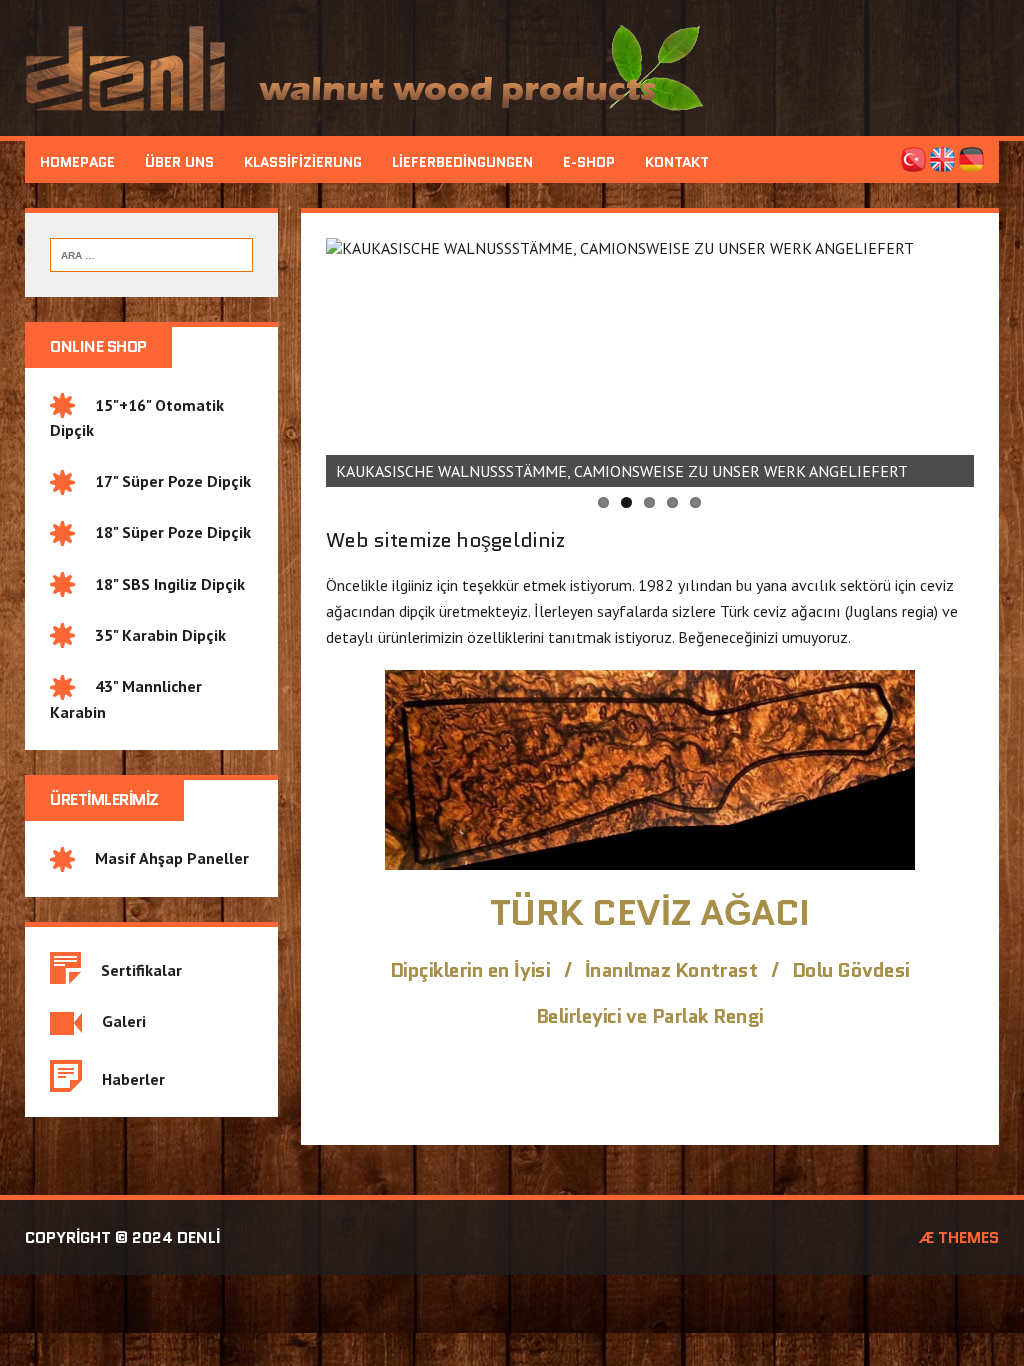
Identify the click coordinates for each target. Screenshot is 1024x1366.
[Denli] (512, 68)
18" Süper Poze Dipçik (163, 532)
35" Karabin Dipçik (150, 635)
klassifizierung (303, 162)
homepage (77, 162)
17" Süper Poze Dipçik (163, 481)
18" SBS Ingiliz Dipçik (160, 584)
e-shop (589, 162)
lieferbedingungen (462, 162)
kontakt (677, 162)
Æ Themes (959, 1237)
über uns (179, 162)
